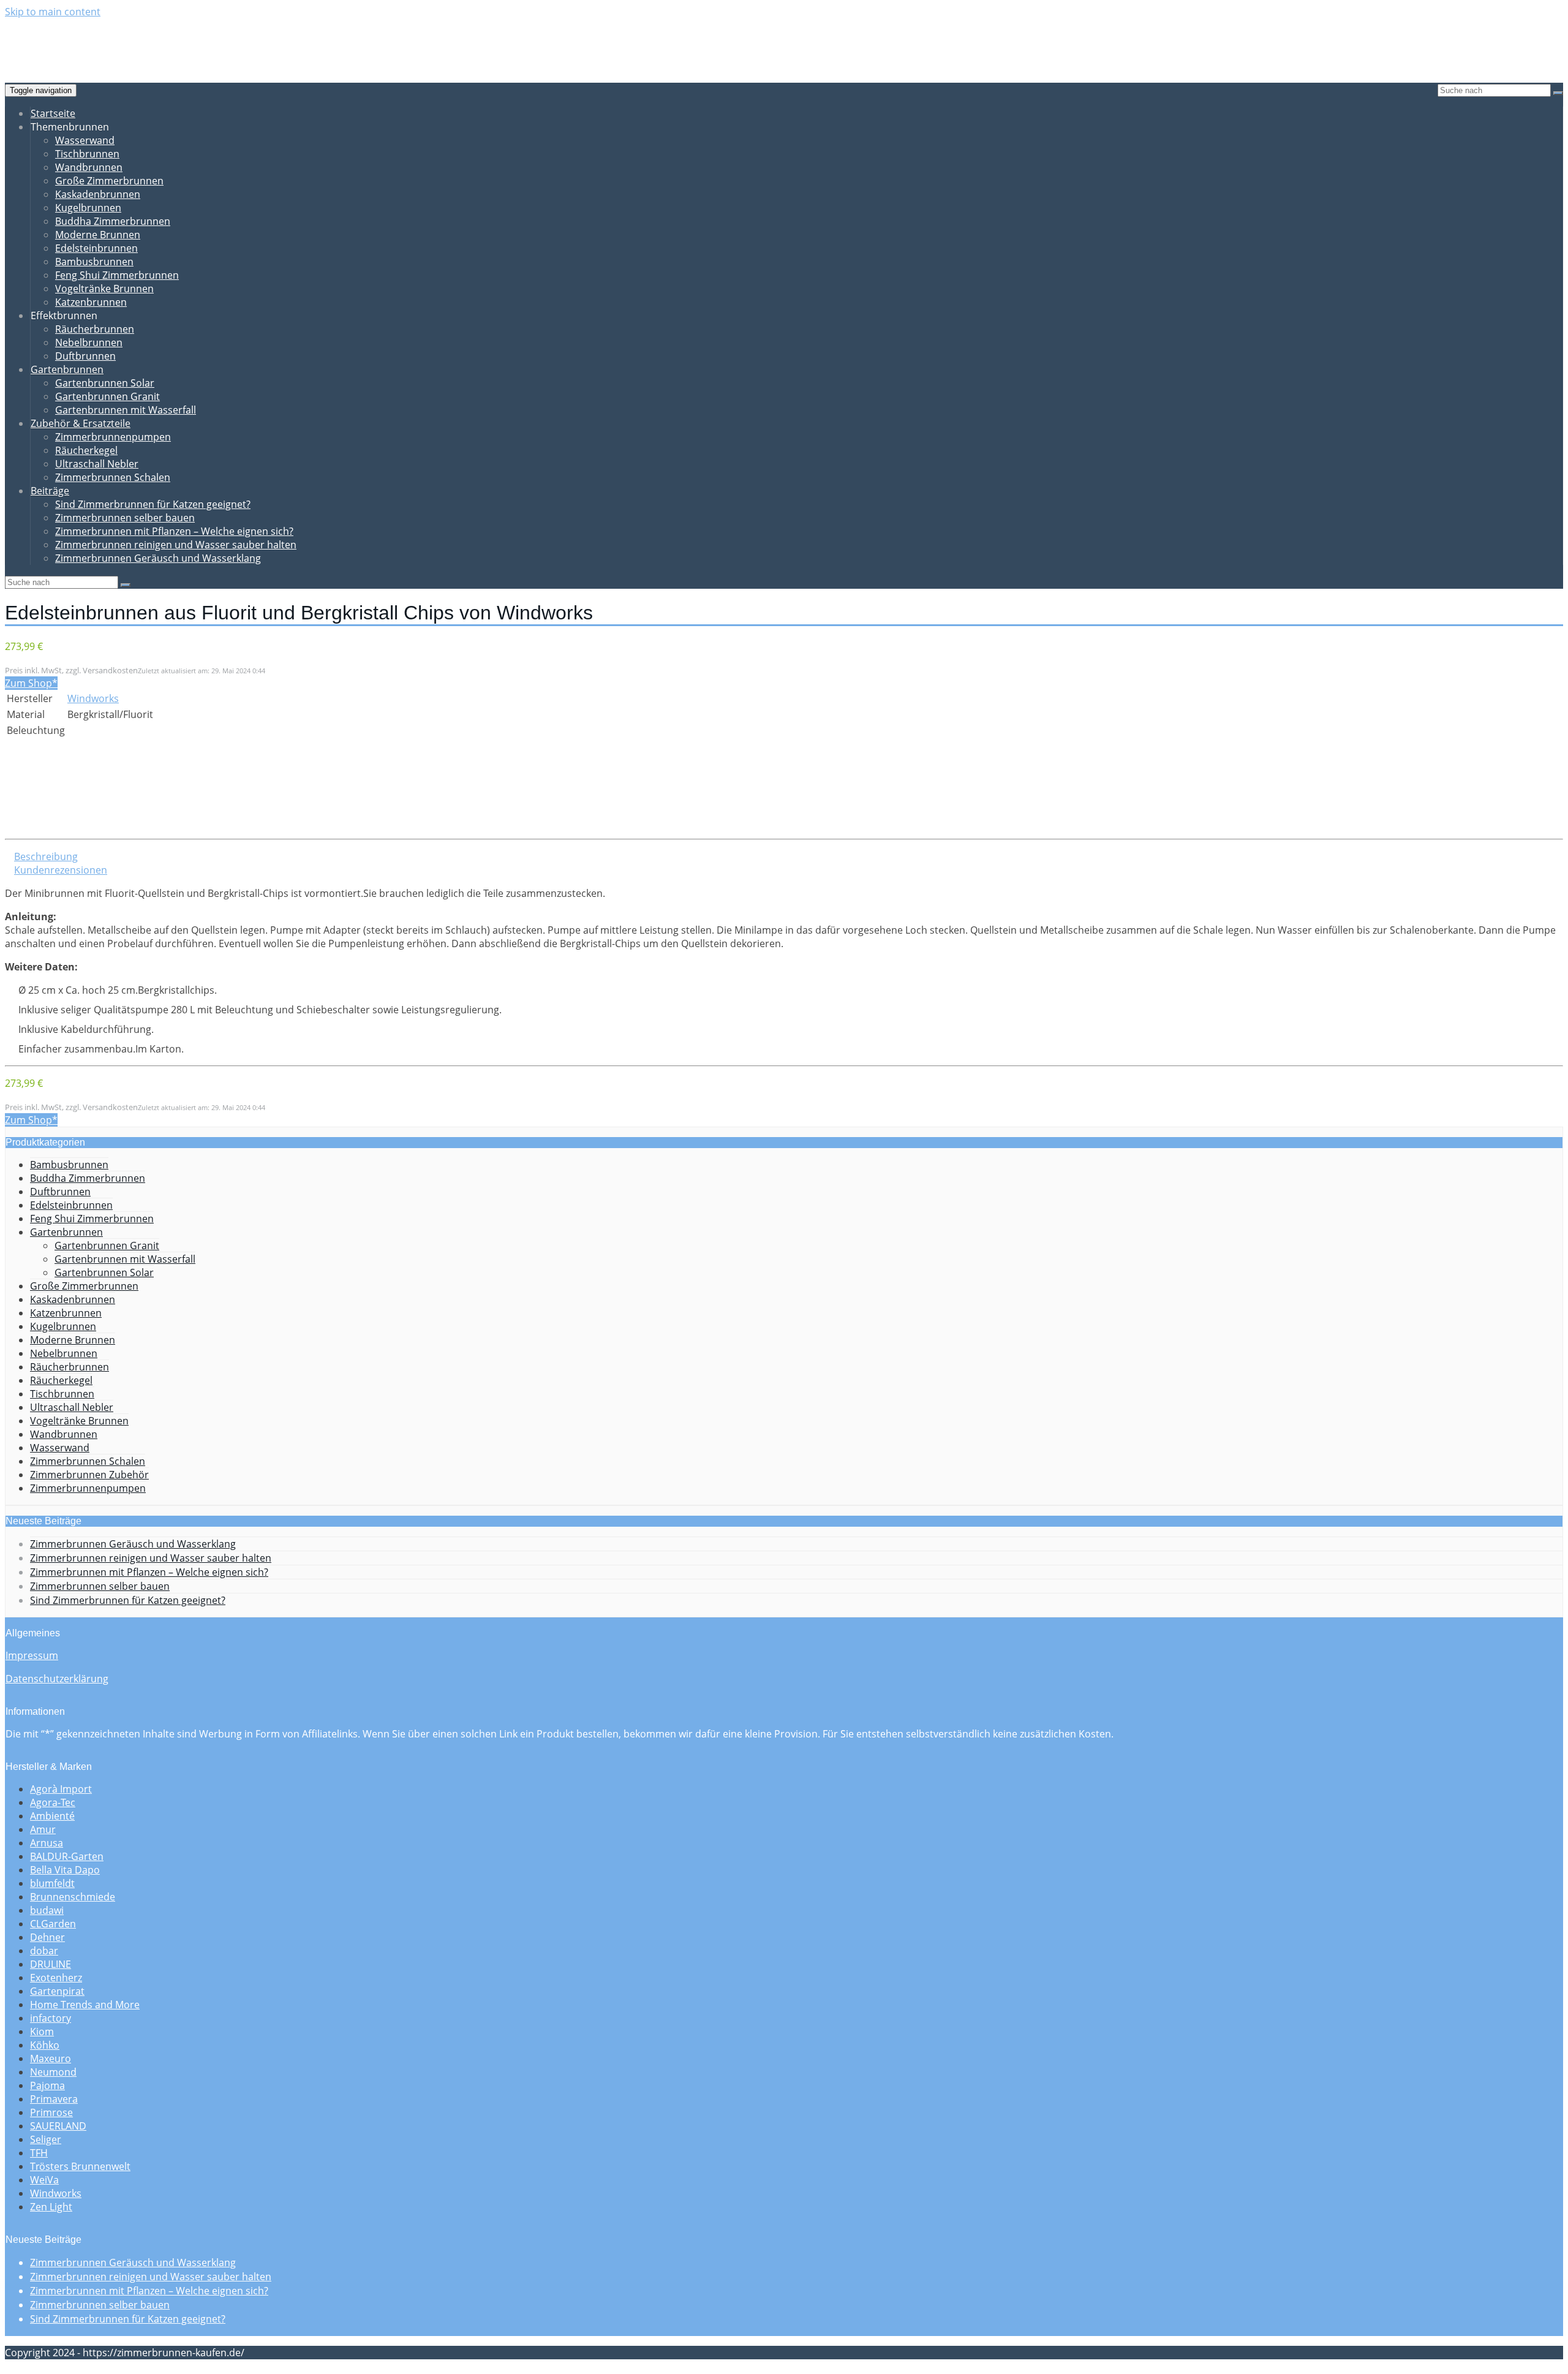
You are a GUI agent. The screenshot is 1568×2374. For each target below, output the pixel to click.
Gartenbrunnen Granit (107, 396)
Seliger (46, 2139)
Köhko (45, 2045)
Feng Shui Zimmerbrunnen (117, 275)
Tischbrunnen (87, 154)
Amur (43, 1829)
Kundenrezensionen (61, 870)
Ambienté (52, 1816)
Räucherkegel (86, 450)
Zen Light (51, 2207)
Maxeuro (51, 2058)
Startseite (53, 113)
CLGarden (53, 1924)
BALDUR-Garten (67, 1856)
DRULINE (51, 1964)
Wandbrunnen (89, 167)
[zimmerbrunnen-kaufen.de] (92, 52)
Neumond (53, 2072)
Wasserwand (85, 140)
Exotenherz (56, 1978)
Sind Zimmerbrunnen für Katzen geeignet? (153, 504)
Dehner (47, 1937)
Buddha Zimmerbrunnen (113, 221)
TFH (39, 2153)
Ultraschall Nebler (97, 464)
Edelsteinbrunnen (96, 248)
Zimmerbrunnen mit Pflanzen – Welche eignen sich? (174, 531)
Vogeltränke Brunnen (104, 289)
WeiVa (44, 2180)
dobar (44, 1951)
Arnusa (47, 1843)
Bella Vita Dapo (65, 1870)
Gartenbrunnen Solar (105, 383)
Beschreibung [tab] (46, 856)
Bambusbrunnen (94, 262)
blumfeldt (52, 1883)
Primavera (54, 2099)
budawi (47, 1910)
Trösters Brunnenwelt (80, 2166)
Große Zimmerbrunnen (109, 181)
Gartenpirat (57, 1991)
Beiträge (50, 491)
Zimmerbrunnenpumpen (113, 437)
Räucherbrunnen (95, 329)
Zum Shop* (31, 683)
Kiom (42, 2032)
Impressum (32, 1655)
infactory (51, 2018)
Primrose (51, 2112)
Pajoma (47, 2085)
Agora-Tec (53, 1802)
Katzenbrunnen (91, 302)
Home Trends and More (85, 2005)
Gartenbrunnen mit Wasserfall (126, 410)
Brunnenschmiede (73, 1897)
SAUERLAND (58, 2126)
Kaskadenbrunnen (98, 194)
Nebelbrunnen (89, 342)
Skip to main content (53, 12)
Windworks (93, 698)
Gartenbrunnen (67, 369)
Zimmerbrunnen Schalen (113, 477)
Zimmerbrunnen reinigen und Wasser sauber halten (176, 545)
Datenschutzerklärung (57, 1679)
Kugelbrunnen (88, 208)
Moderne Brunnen (98, 235)
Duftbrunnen (85, 356)
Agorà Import (61, 1789)
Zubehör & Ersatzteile (81, 423)
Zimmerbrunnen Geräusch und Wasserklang (158, 558)
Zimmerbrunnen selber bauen (125, 518)
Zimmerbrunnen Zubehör (89, 1475)
